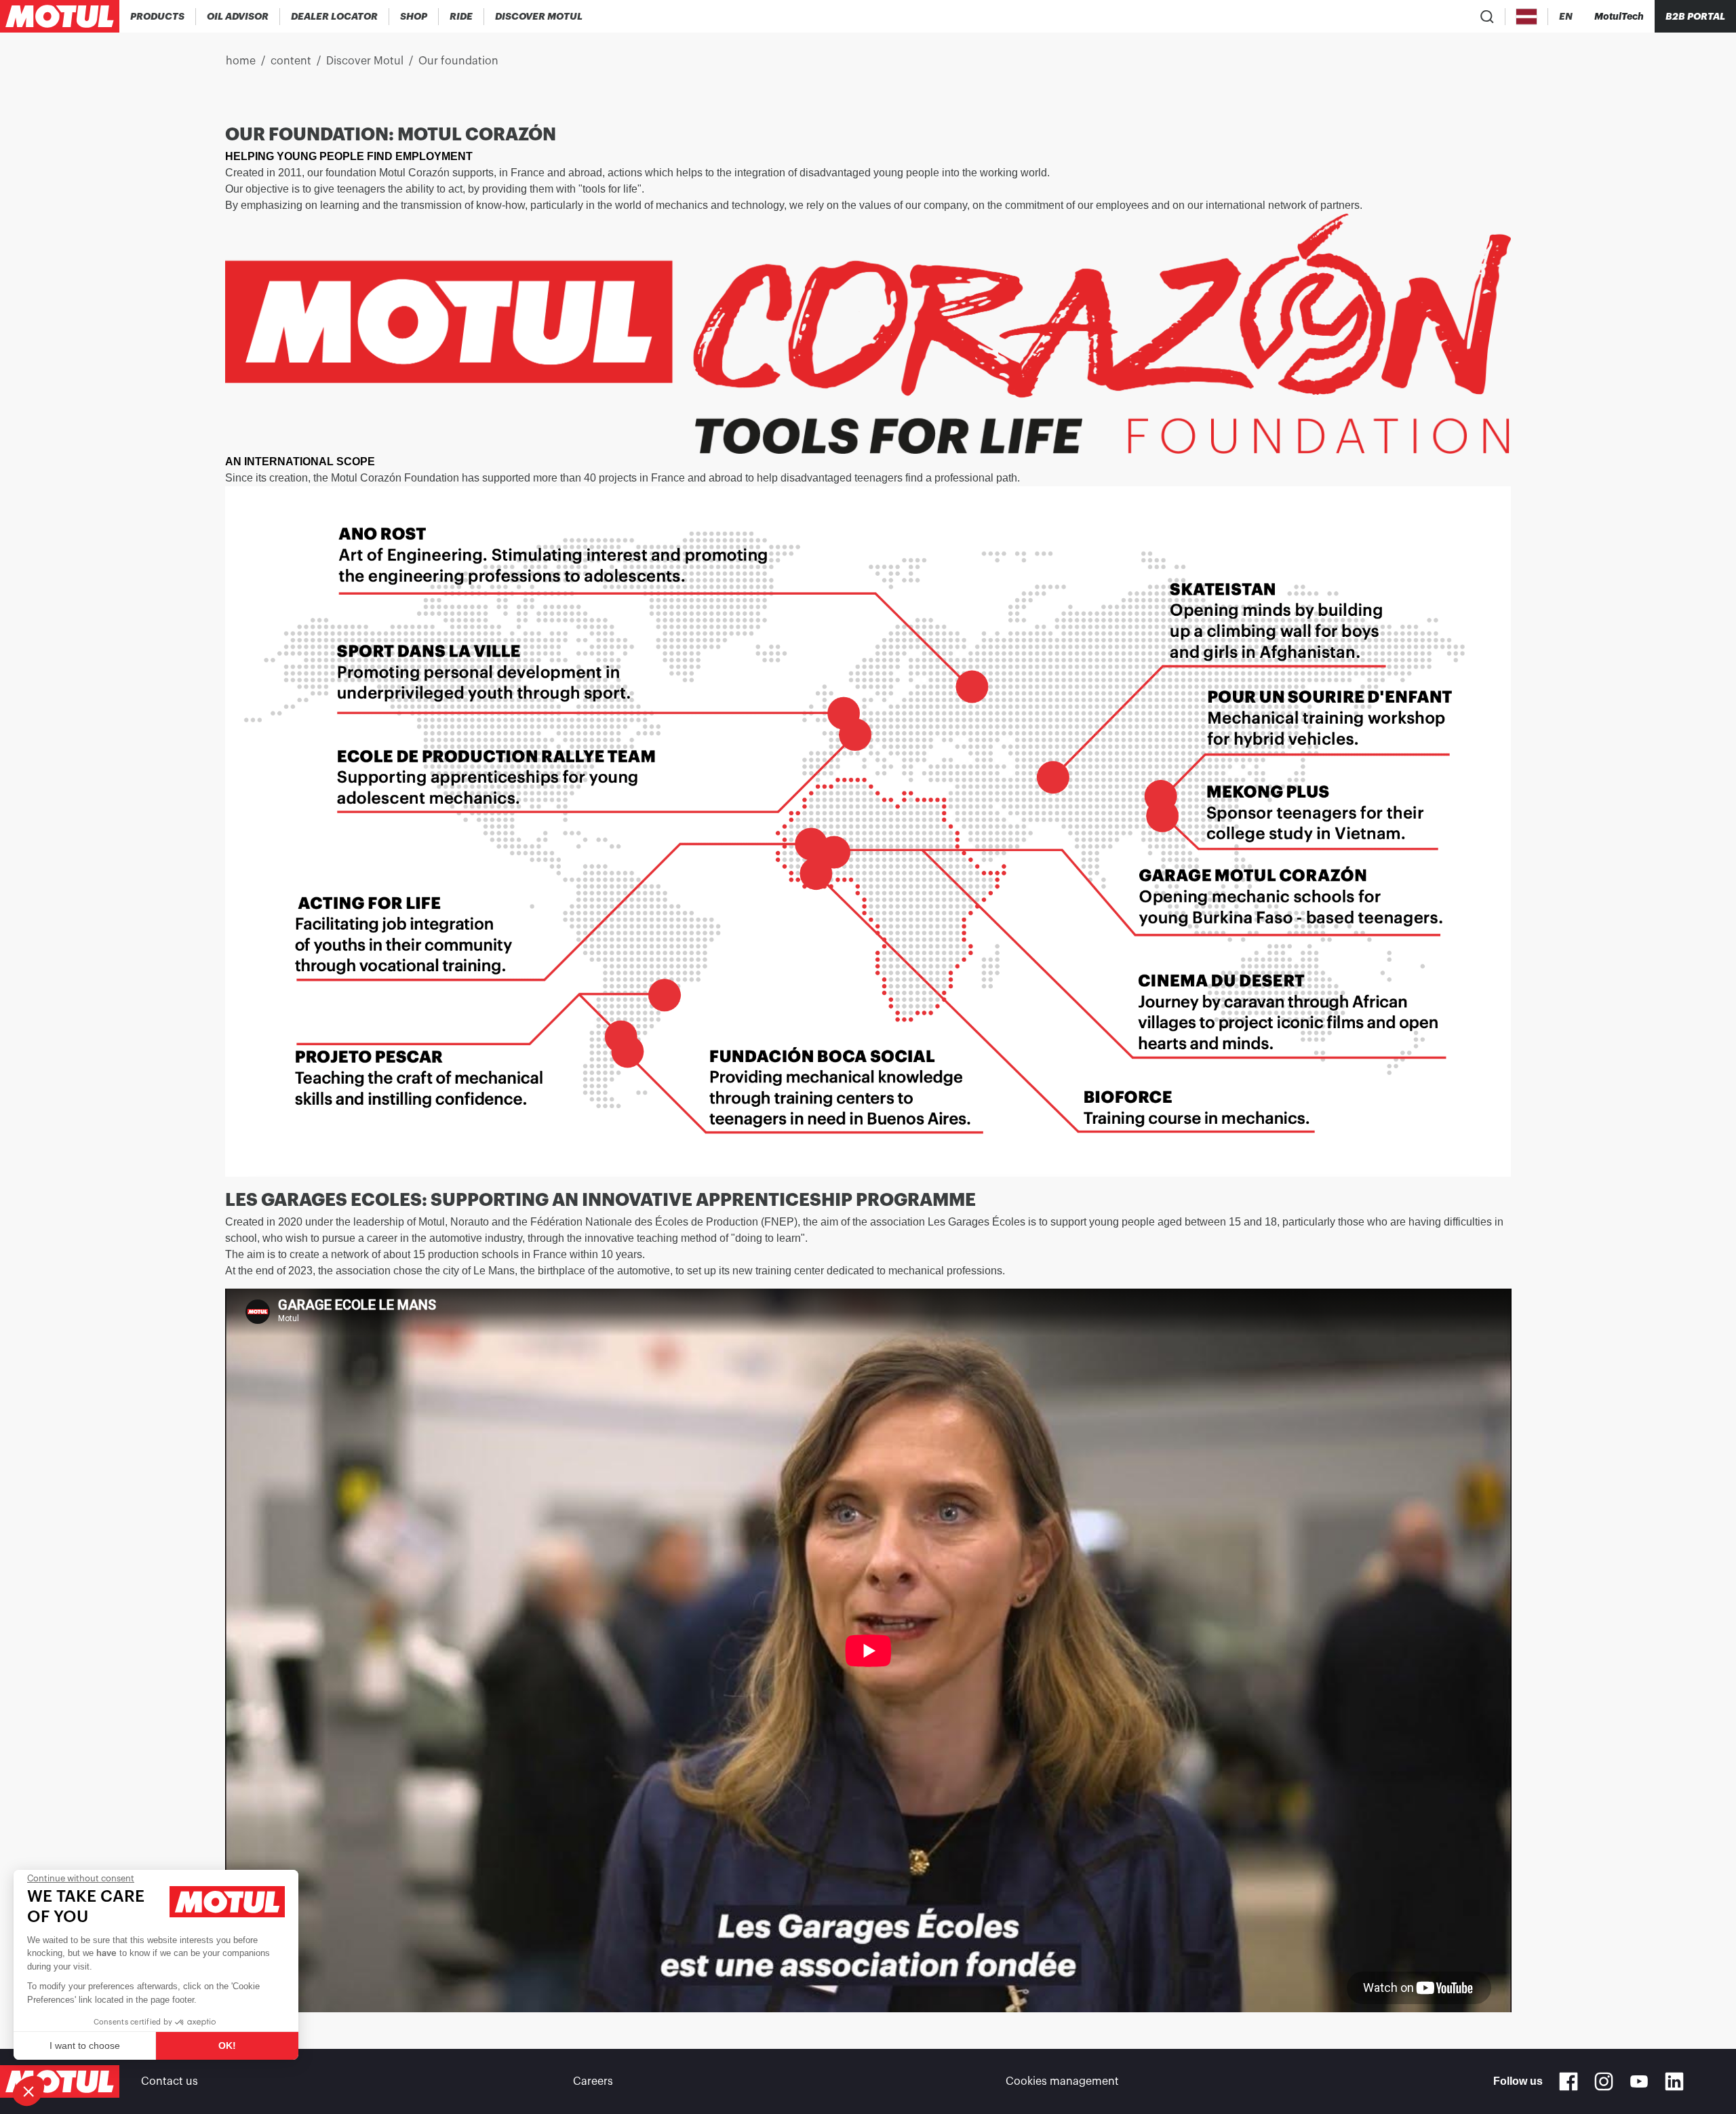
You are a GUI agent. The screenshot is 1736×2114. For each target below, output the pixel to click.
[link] (414, 16)
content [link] (291, 61)
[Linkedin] (1674, 2081)
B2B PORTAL (1695, 16)
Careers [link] (593, 2081)
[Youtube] (1639, 2081)
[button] (28, 2091)
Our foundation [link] (458, 61)
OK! (227, 2046)
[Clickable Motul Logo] (60, 16)
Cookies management (1062, 2081)
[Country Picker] (1527, 17)
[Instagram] (1604, 2081)
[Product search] (1487, 16)
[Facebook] (1569, 2081)
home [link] (241, 61)
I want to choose (85, 2046)
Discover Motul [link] (365, 61)
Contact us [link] (170, 2081)
